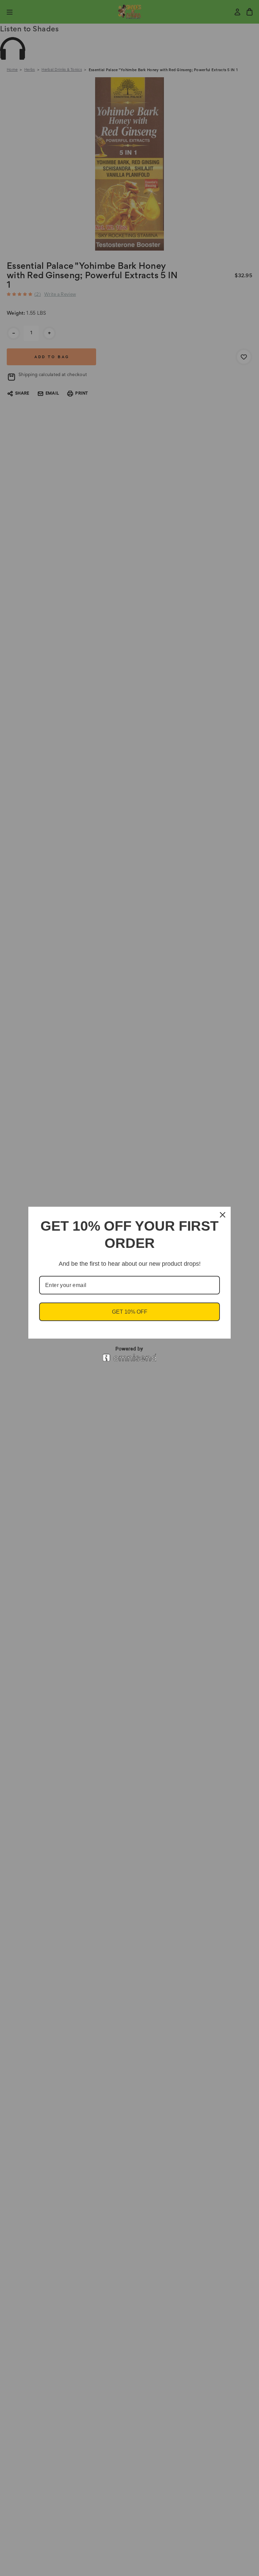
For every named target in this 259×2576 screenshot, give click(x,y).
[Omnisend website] (129, 1354)
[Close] (223, 1215)
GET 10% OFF (130, 1312)
